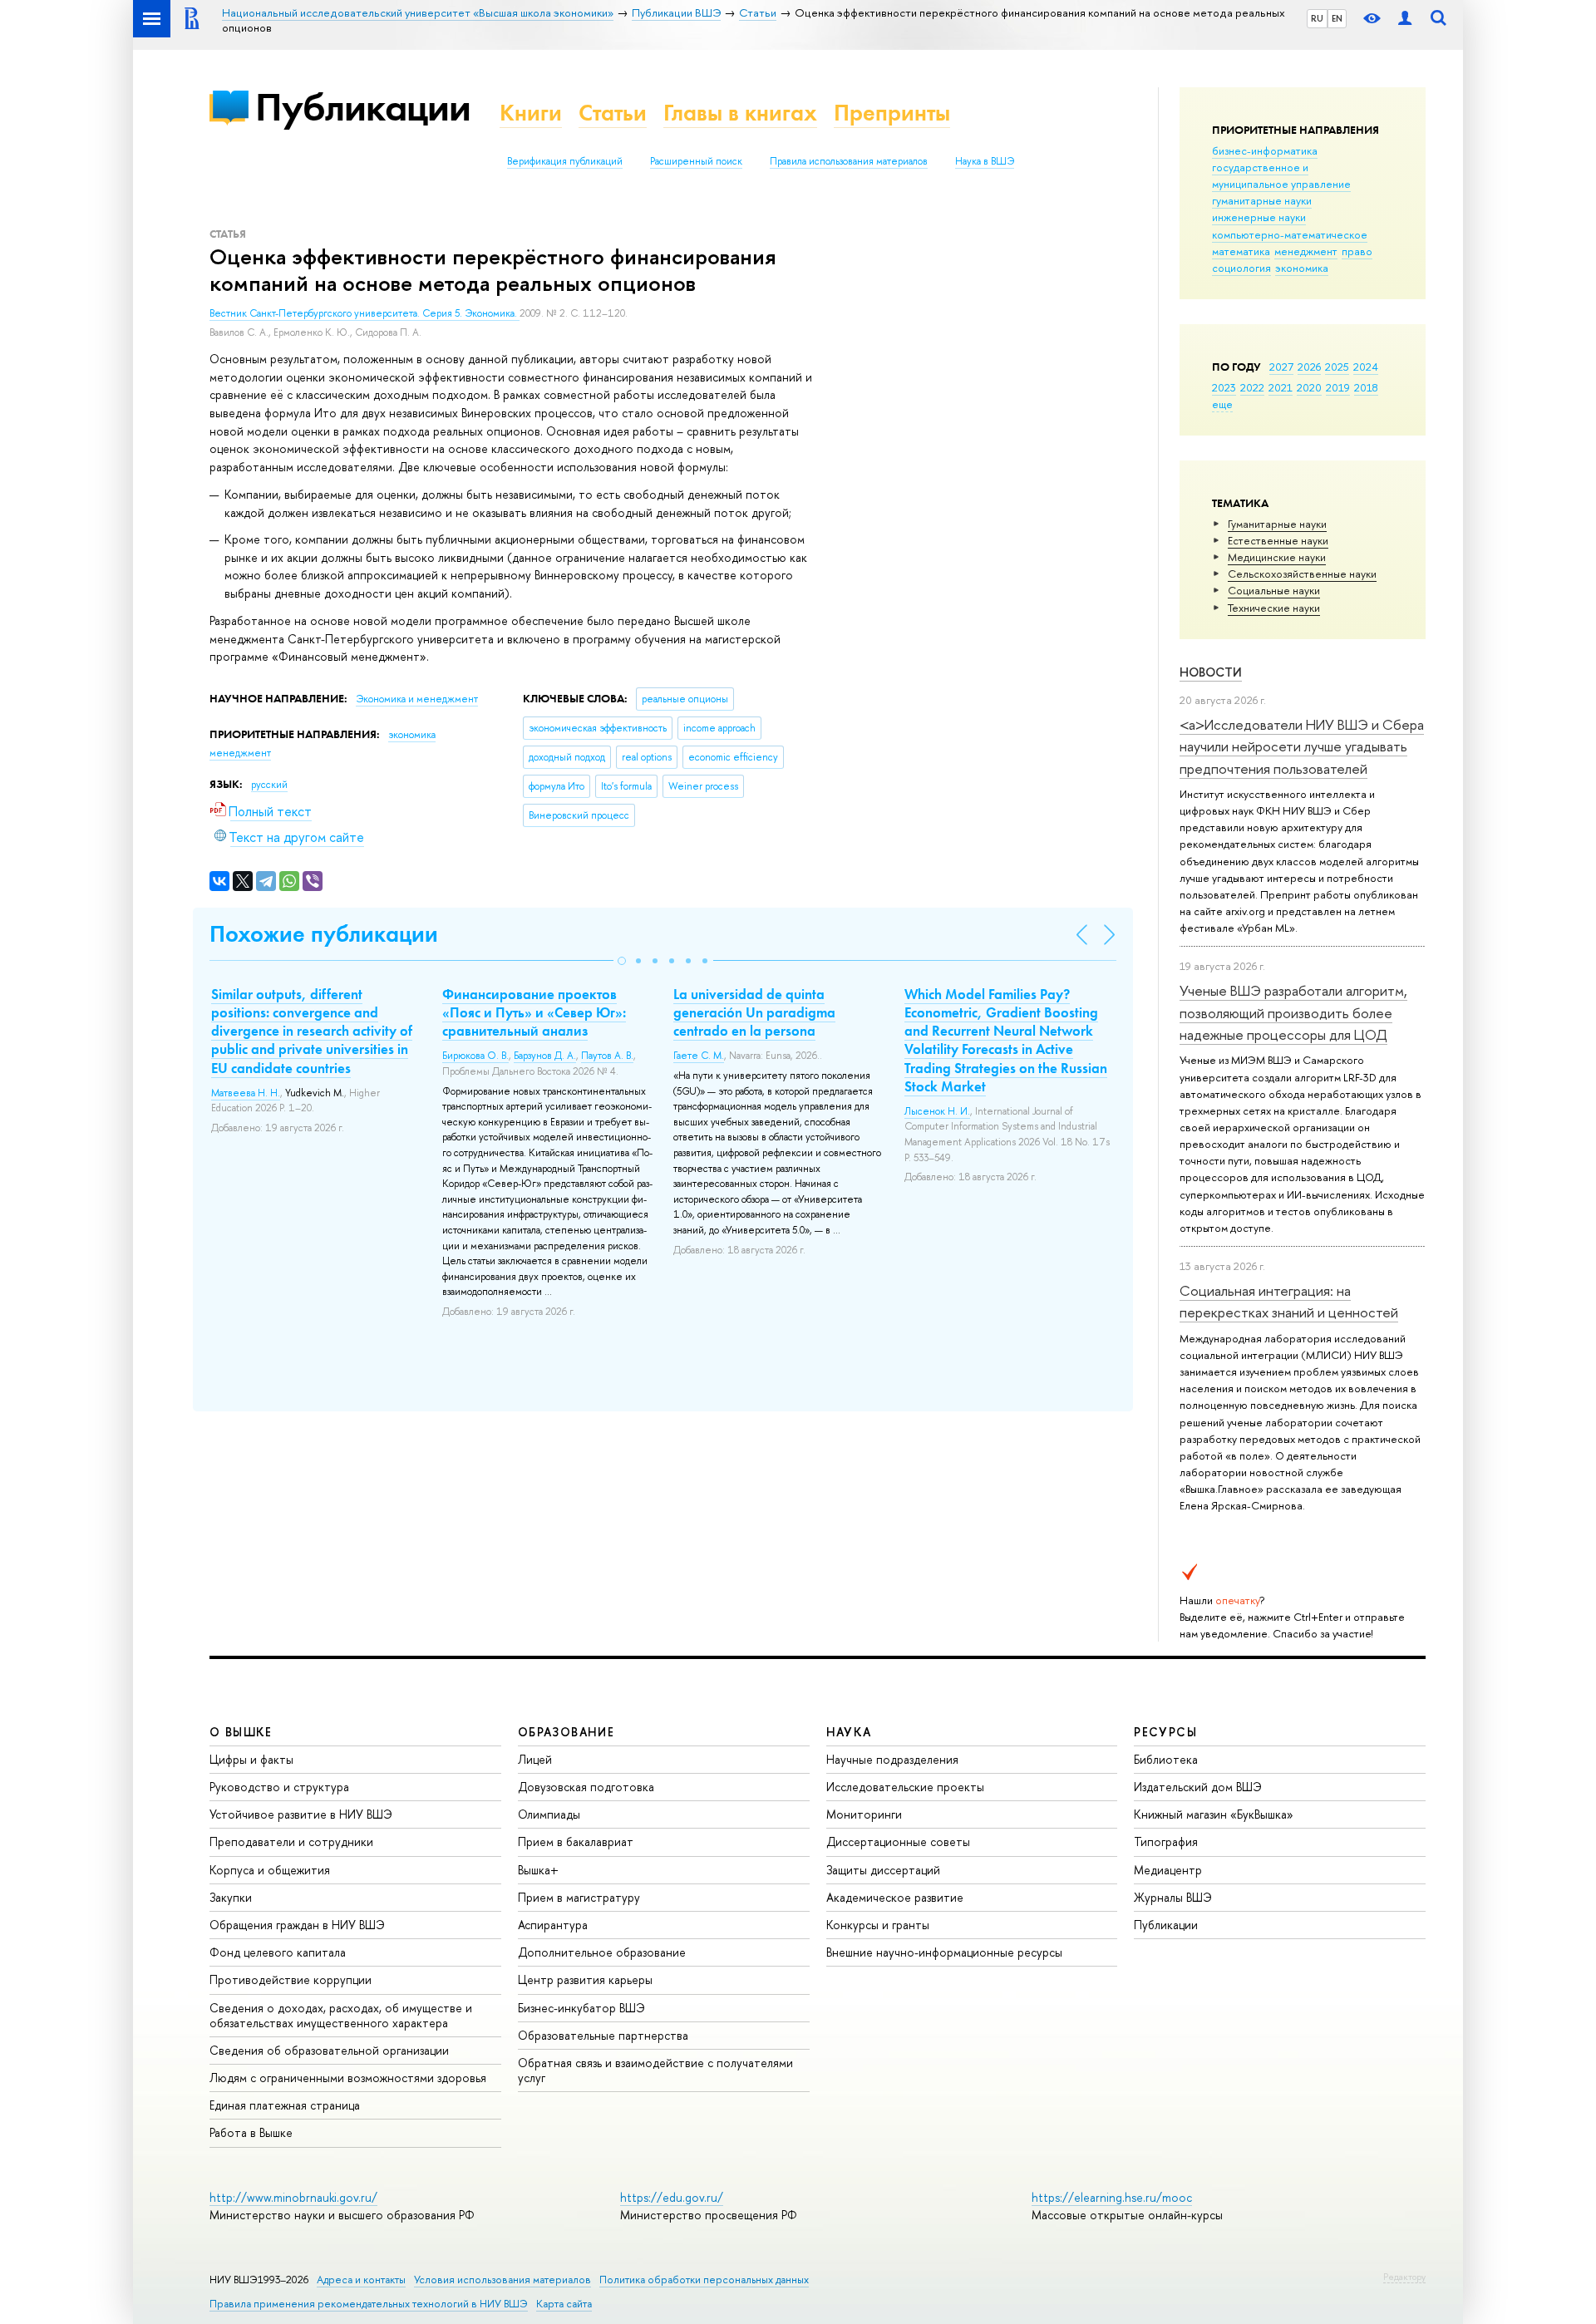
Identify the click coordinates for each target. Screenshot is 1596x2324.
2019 (1338, 387)
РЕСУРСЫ (1165, 1732)
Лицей (535, 1759)
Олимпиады (549, 1814)
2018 (1366, 387)
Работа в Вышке (251, 2132)
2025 (1337, 367)
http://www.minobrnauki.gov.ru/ (293, 2197)
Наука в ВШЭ (985, 161)
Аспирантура (553, 1925)
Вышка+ (538, 1870)
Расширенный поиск (696, 161)
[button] (622, 961)
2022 (1252, 387)
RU (1317, 18)
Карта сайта (564, 2304)
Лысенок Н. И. (937, 1111)
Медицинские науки (1277, 557)
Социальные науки (1274, 590)
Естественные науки (1278, 540)
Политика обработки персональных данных (704, 2280)
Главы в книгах (740, 113)
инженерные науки (1259, 217)
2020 (1309, 387)
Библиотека (1166, 1759)
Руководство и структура (279, 1787)
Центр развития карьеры (585, 1979)
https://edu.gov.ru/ (672, 2197)
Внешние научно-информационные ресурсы (944, 1952)
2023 (1224, 387)
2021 (1281, 387)
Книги (531, 113)
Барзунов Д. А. (545, 1056)
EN (1337, 18)
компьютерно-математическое (1290, 234)
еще (1222, 404)
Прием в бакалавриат (576, 1841)
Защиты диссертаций (883, 1870)
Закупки (231, 1897)
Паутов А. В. (607, 1056)
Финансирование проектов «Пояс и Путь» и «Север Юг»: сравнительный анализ (534, 1012)
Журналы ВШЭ (1173, 1897)
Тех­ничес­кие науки (1274, 608)
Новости (1211, 672)
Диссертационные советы (898, 1841)
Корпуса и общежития (270, 1870)
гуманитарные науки (1262, 200)
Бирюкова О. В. (475, 1056)
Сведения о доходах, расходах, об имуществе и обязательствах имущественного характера (341, 2015)
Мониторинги (864, 1814)
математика (1241, 251)
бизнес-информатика (1265, 150)
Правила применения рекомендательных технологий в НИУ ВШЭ (369, 2304)
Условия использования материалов (502, 2280)
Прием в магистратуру (579, 1897)
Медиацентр (1168, 1870)
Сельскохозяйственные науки (1302, 574)
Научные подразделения (892, 1759)
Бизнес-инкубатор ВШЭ (581, 2008)
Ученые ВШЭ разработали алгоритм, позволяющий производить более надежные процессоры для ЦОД (1293, 1012)
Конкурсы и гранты (878, 1925)
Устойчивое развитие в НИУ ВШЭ (301, 1814)
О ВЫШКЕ (241, 1732)
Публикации (363, 107)
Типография (1166, 1841)
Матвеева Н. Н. (246, 1093)
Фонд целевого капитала (278, 1952)
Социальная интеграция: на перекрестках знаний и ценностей (1289, 1301)
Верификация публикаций (565, 161)
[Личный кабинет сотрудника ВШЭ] (1405, 19)
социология (1241, 268)
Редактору (1404, 2277)
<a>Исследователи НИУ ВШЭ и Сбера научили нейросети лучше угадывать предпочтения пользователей (1302, 746)
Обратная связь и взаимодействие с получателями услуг (655, 2070)
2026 (1309, 367)
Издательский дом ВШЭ (1198, 1787)
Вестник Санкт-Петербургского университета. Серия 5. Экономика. (365, 313)
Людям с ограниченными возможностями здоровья (348, 2078)
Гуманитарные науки (1277, 524)
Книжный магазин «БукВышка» (1214, 1814)
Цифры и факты (251, 1759)
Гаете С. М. (699, 1056)
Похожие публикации (324, 934)
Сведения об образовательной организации (329, 2050)
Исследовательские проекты (905, 1787)
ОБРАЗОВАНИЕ (566, 1732)
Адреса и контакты (361, 2280)
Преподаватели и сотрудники (291, 1841)
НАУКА (849, 1732)
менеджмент (1306, 251)
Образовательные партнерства (603, 2035)
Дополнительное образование (602, 1952)
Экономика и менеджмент (417, 699)
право (1357, 251)
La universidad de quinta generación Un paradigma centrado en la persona (754, 1012)
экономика (1302, 268)
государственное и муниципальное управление (1281, 175)
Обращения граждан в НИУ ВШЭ (297, 1925)
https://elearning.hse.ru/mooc (1112, 2197)
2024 (1366, 367)
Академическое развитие (895, 1897)
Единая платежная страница (285, 2105)
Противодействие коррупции (291, 1979)
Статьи (613, 113)
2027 (1281, 367)
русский (269, 785)
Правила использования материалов (849, 161)
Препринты (892, 113)
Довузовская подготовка (586, 1787)
